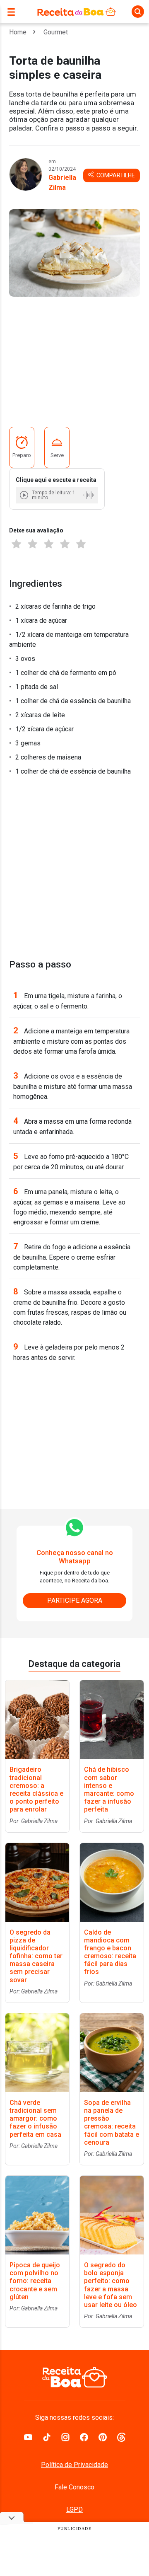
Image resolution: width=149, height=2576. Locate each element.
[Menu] (13, 11)
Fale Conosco (74, 2487)
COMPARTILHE (115, 175)
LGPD (74, 2509)
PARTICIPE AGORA (75, 1600)
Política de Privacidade (74, 2465)
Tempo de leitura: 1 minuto (54, 495)
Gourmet (56, 32)
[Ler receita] (25, 495)
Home (18, 32)
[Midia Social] (28, 2436)
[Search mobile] (138, 12)
